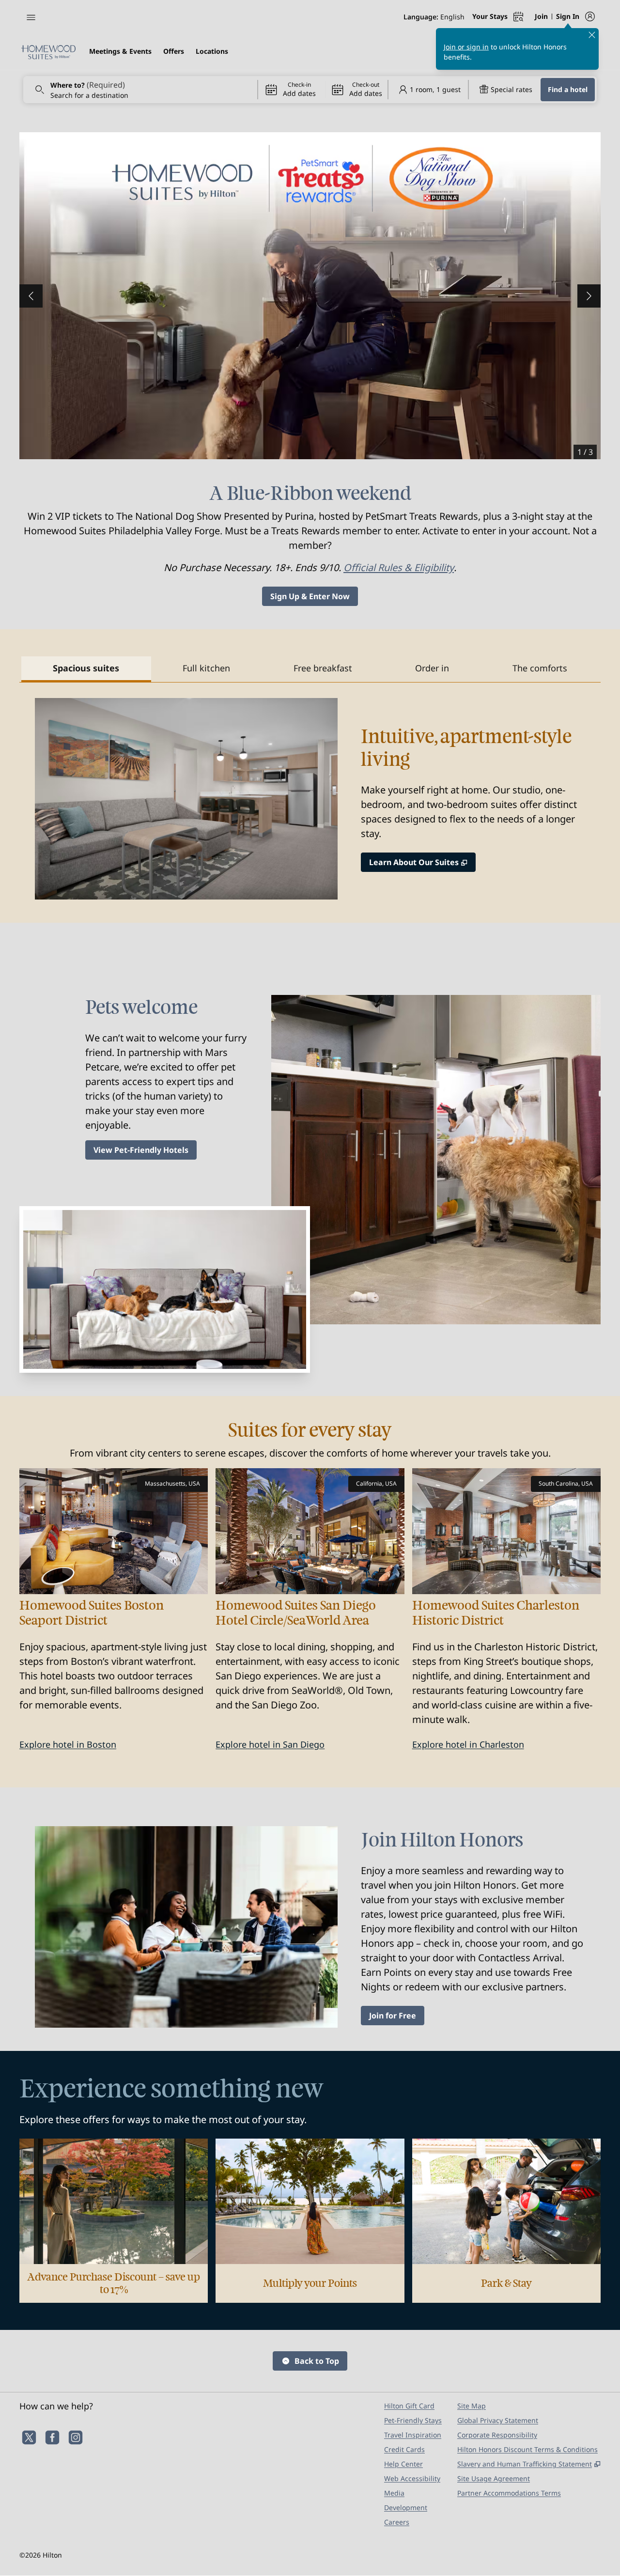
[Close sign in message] (592, 35)
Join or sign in (466, 47)
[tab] (86, 669)
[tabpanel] (310, 791)
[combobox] (140, 90)
